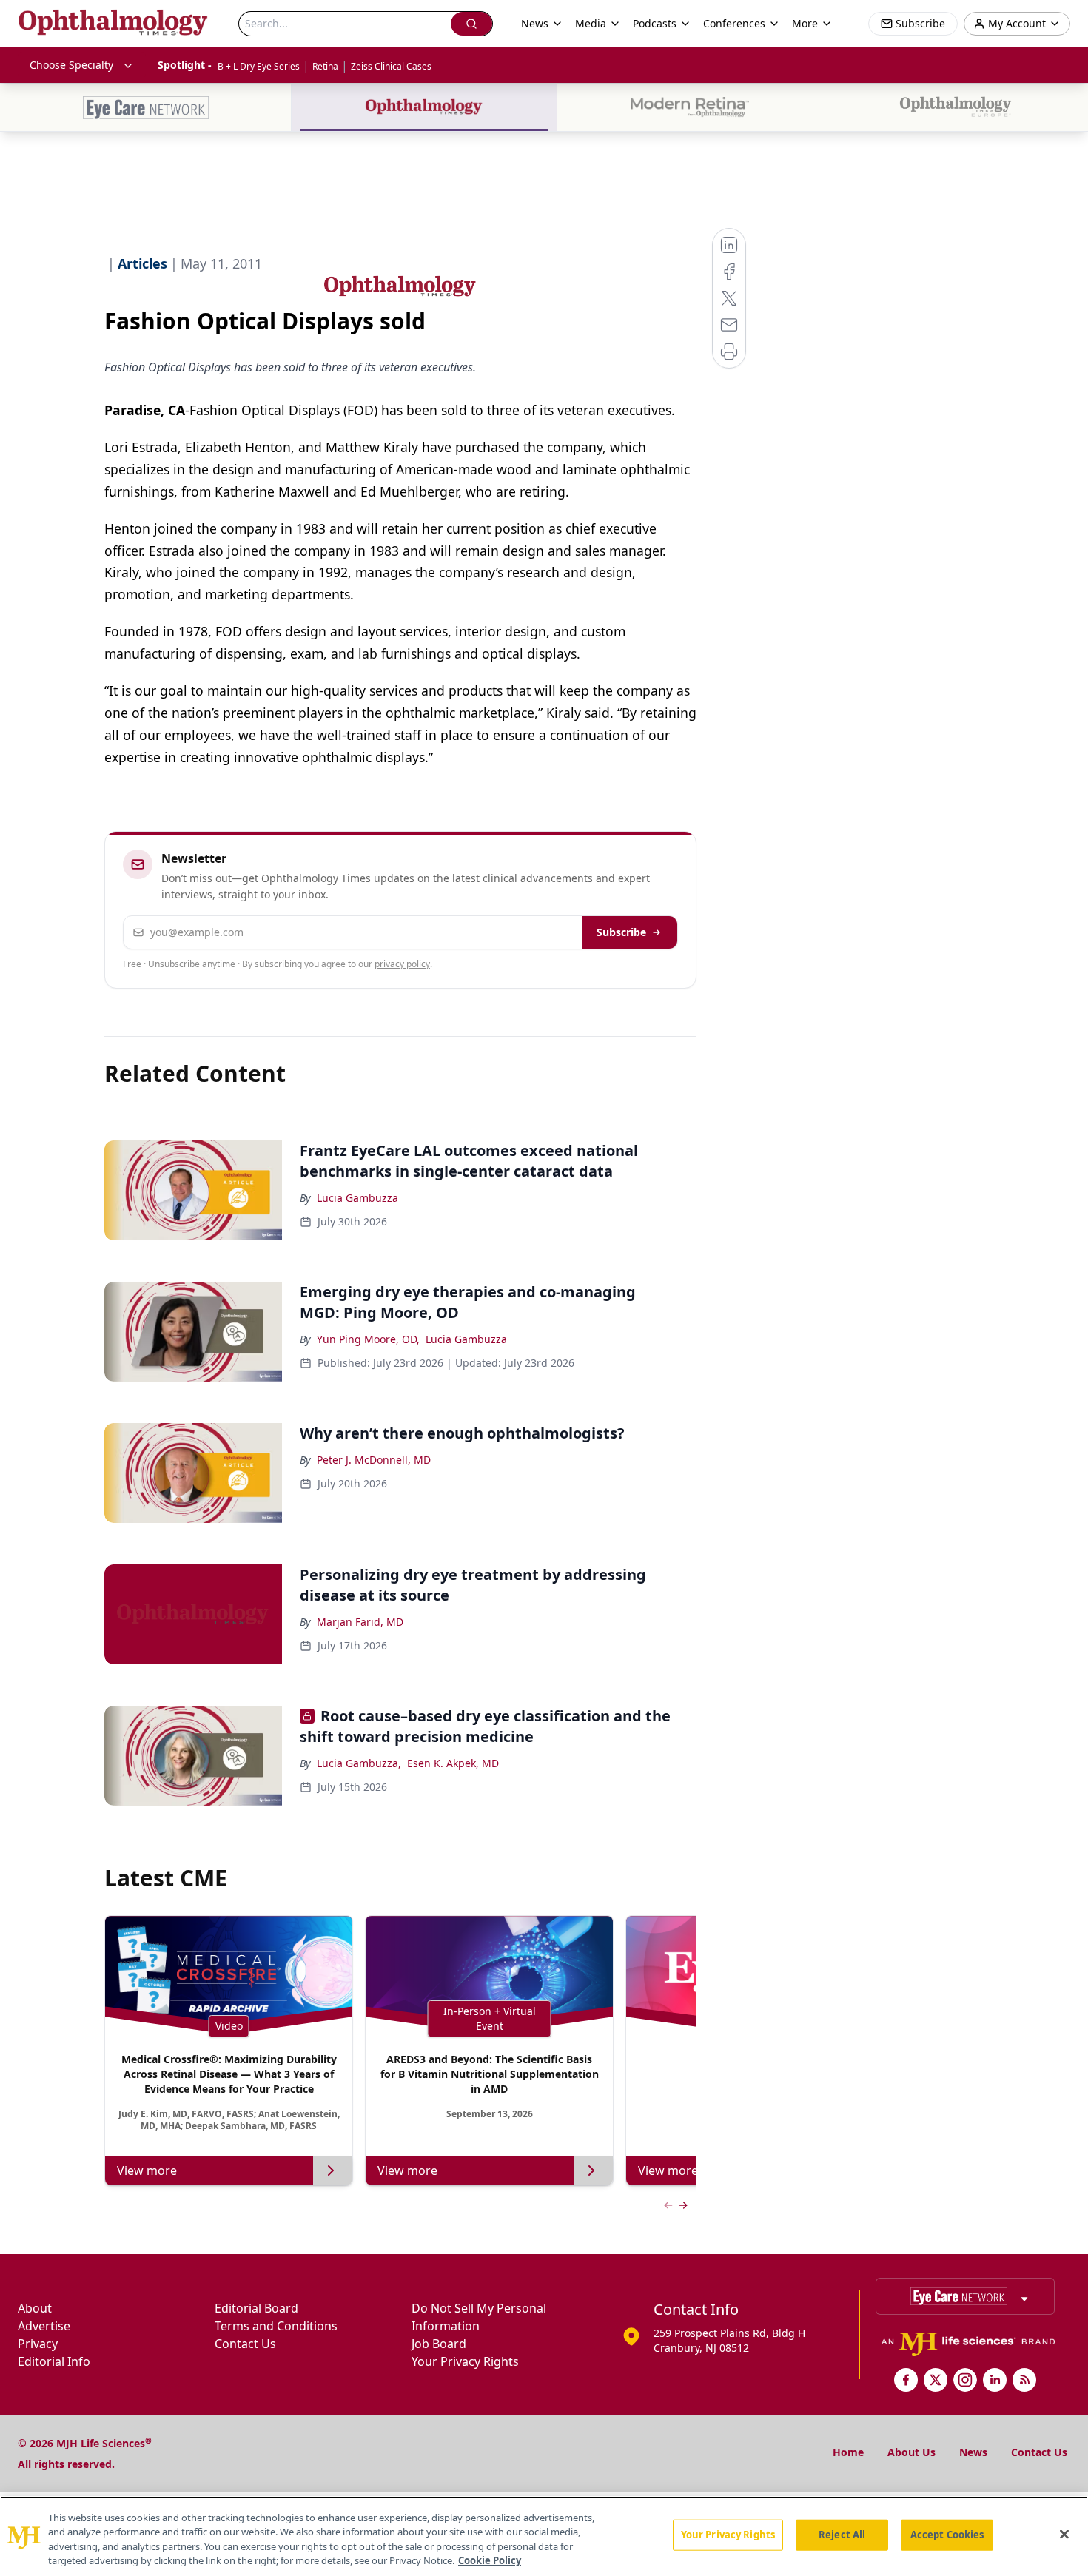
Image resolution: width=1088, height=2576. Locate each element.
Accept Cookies (947, 2535)
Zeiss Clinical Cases (391, 66)
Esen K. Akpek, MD (453, 1763)
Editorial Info (54, 2361)
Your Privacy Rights (465, 2361)
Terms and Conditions (276, 2326)
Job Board (439, 2344)
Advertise (44, 2326)
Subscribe (621, 932)
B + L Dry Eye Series (259, 66)
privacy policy (402, 964)
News (973, 2452)
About (35, 2308)
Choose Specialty (71, 65)
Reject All (842, 2535)
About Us (911, 2452)
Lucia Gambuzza (357, 1198)
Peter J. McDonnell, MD (374, 1460)
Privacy (38, 2344)
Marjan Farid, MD (360, 1622)
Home (848, 2452)
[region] (544, 2536)
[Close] (1064, 2534)
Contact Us (245, 2344)
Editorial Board (256, 2308)
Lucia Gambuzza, (359, 1763)
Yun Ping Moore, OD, (368, 1339)
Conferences (734, 23)
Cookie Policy (490, 2560)
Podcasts (655, 23)
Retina (325, 66)
